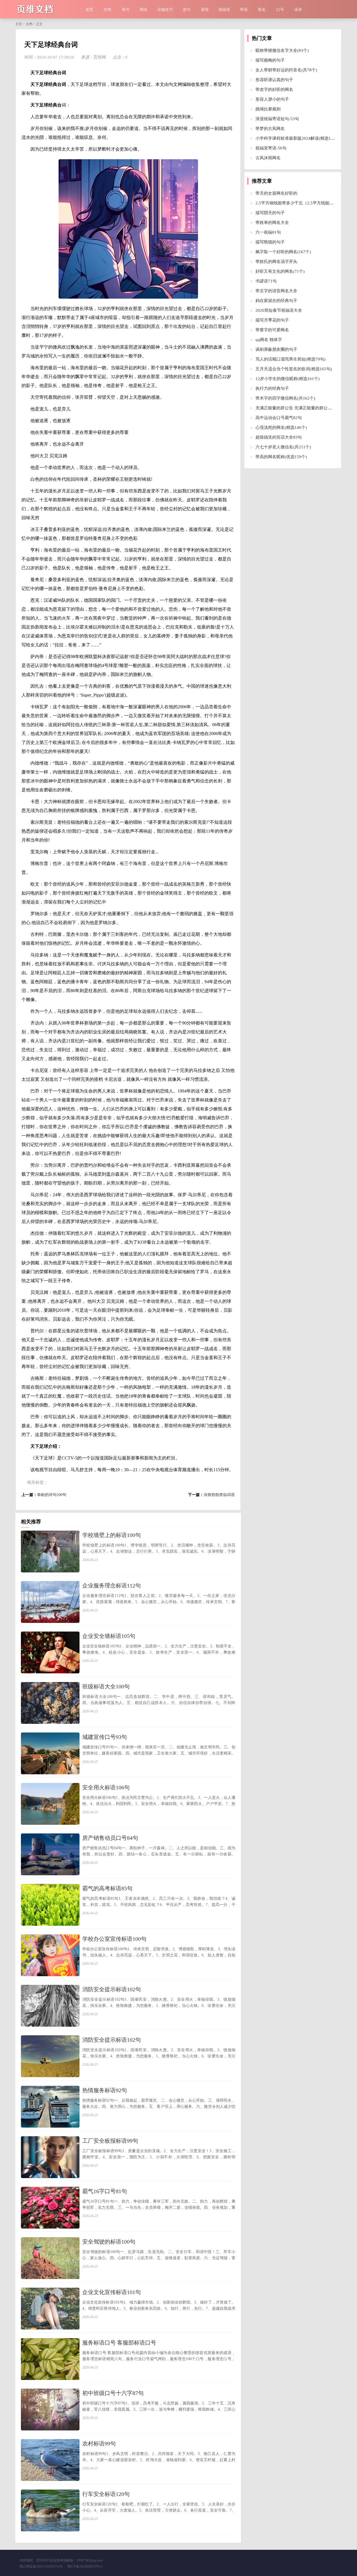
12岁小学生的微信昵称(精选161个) (288, 379)
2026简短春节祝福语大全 (279, 310)
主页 (19, 24)
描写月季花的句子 (272, 320)
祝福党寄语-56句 (271, 148)
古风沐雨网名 (268, 158)
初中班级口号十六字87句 (113, 2393)
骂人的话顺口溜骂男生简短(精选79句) (290, 359)
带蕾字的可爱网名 (272, 330)
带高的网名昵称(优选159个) (281, 457)
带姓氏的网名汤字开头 (276, 262)
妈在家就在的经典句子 (276, 301)
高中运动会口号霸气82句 (279, 418)
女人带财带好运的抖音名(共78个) (286, 70)
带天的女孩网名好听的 (276, 193)
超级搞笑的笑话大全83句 (279, 437)
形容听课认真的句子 (274, 80)
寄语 (244, 10)
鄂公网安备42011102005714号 (41, 2567)
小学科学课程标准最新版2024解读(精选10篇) (297, 138)
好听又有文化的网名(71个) (280, 271)
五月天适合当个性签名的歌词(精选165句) (294, 369)
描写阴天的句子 (270, 213)
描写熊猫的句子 (270, 242)
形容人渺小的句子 (272, 99)
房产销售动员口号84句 (110, 1838)
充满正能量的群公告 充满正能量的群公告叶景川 (300, 408)
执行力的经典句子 (272, 388)
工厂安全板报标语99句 (110, 2141)
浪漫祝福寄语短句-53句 (277, 119)
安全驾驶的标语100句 (109, 2242)
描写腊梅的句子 (270, 60)
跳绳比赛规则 (268, 109)
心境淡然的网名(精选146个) (281, 427)
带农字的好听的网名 (274, 90)
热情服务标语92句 (105, 2090)
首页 (89, 10)
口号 (280, 10)
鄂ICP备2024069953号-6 (85, 2567)
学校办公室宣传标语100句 (114, 1939)
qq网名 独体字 (269, 340)
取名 (262, 10)
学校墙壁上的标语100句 (112, 1535)
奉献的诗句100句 (52, 1495)
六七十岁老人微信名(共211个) (283, 447)
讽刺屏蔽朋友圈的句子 (276, 349)
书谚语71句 (266, 281)
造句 (187, 10)
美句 (126, 10)
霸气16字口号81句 (105, 2191)
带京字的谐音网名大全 (276, 291)
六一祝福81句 (268, 232)
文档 (107, 10)
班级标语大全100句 (106, 1686)
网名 (144, 10)
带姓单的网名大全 (272, 223)
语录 (298, 10)
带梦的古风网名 (270, 129)
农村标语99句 (99, 2444)
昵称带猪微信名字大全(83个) (282, 50)
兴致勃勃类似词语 (219, 1495)
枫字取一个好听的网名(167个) (283, 252)
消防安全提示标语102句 (112, 1989)
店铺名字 (165, 10)
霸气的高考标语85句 (107, 1888)
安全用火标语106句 (106, 1787)
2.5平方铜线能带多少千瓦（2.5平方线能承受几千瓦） (305, 203)
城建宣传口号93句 (105, 1737)
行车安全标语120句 (106, 2494)
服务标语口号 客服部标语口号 (119, 2343)
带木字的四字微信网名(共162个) (285, 398)
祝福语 (224, 10)
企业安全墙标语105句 (109, 1636)
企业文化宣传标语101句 (112, 2292)
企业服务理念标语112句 (112, 1586)
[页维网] (48, 9)
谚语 (205, 10)
